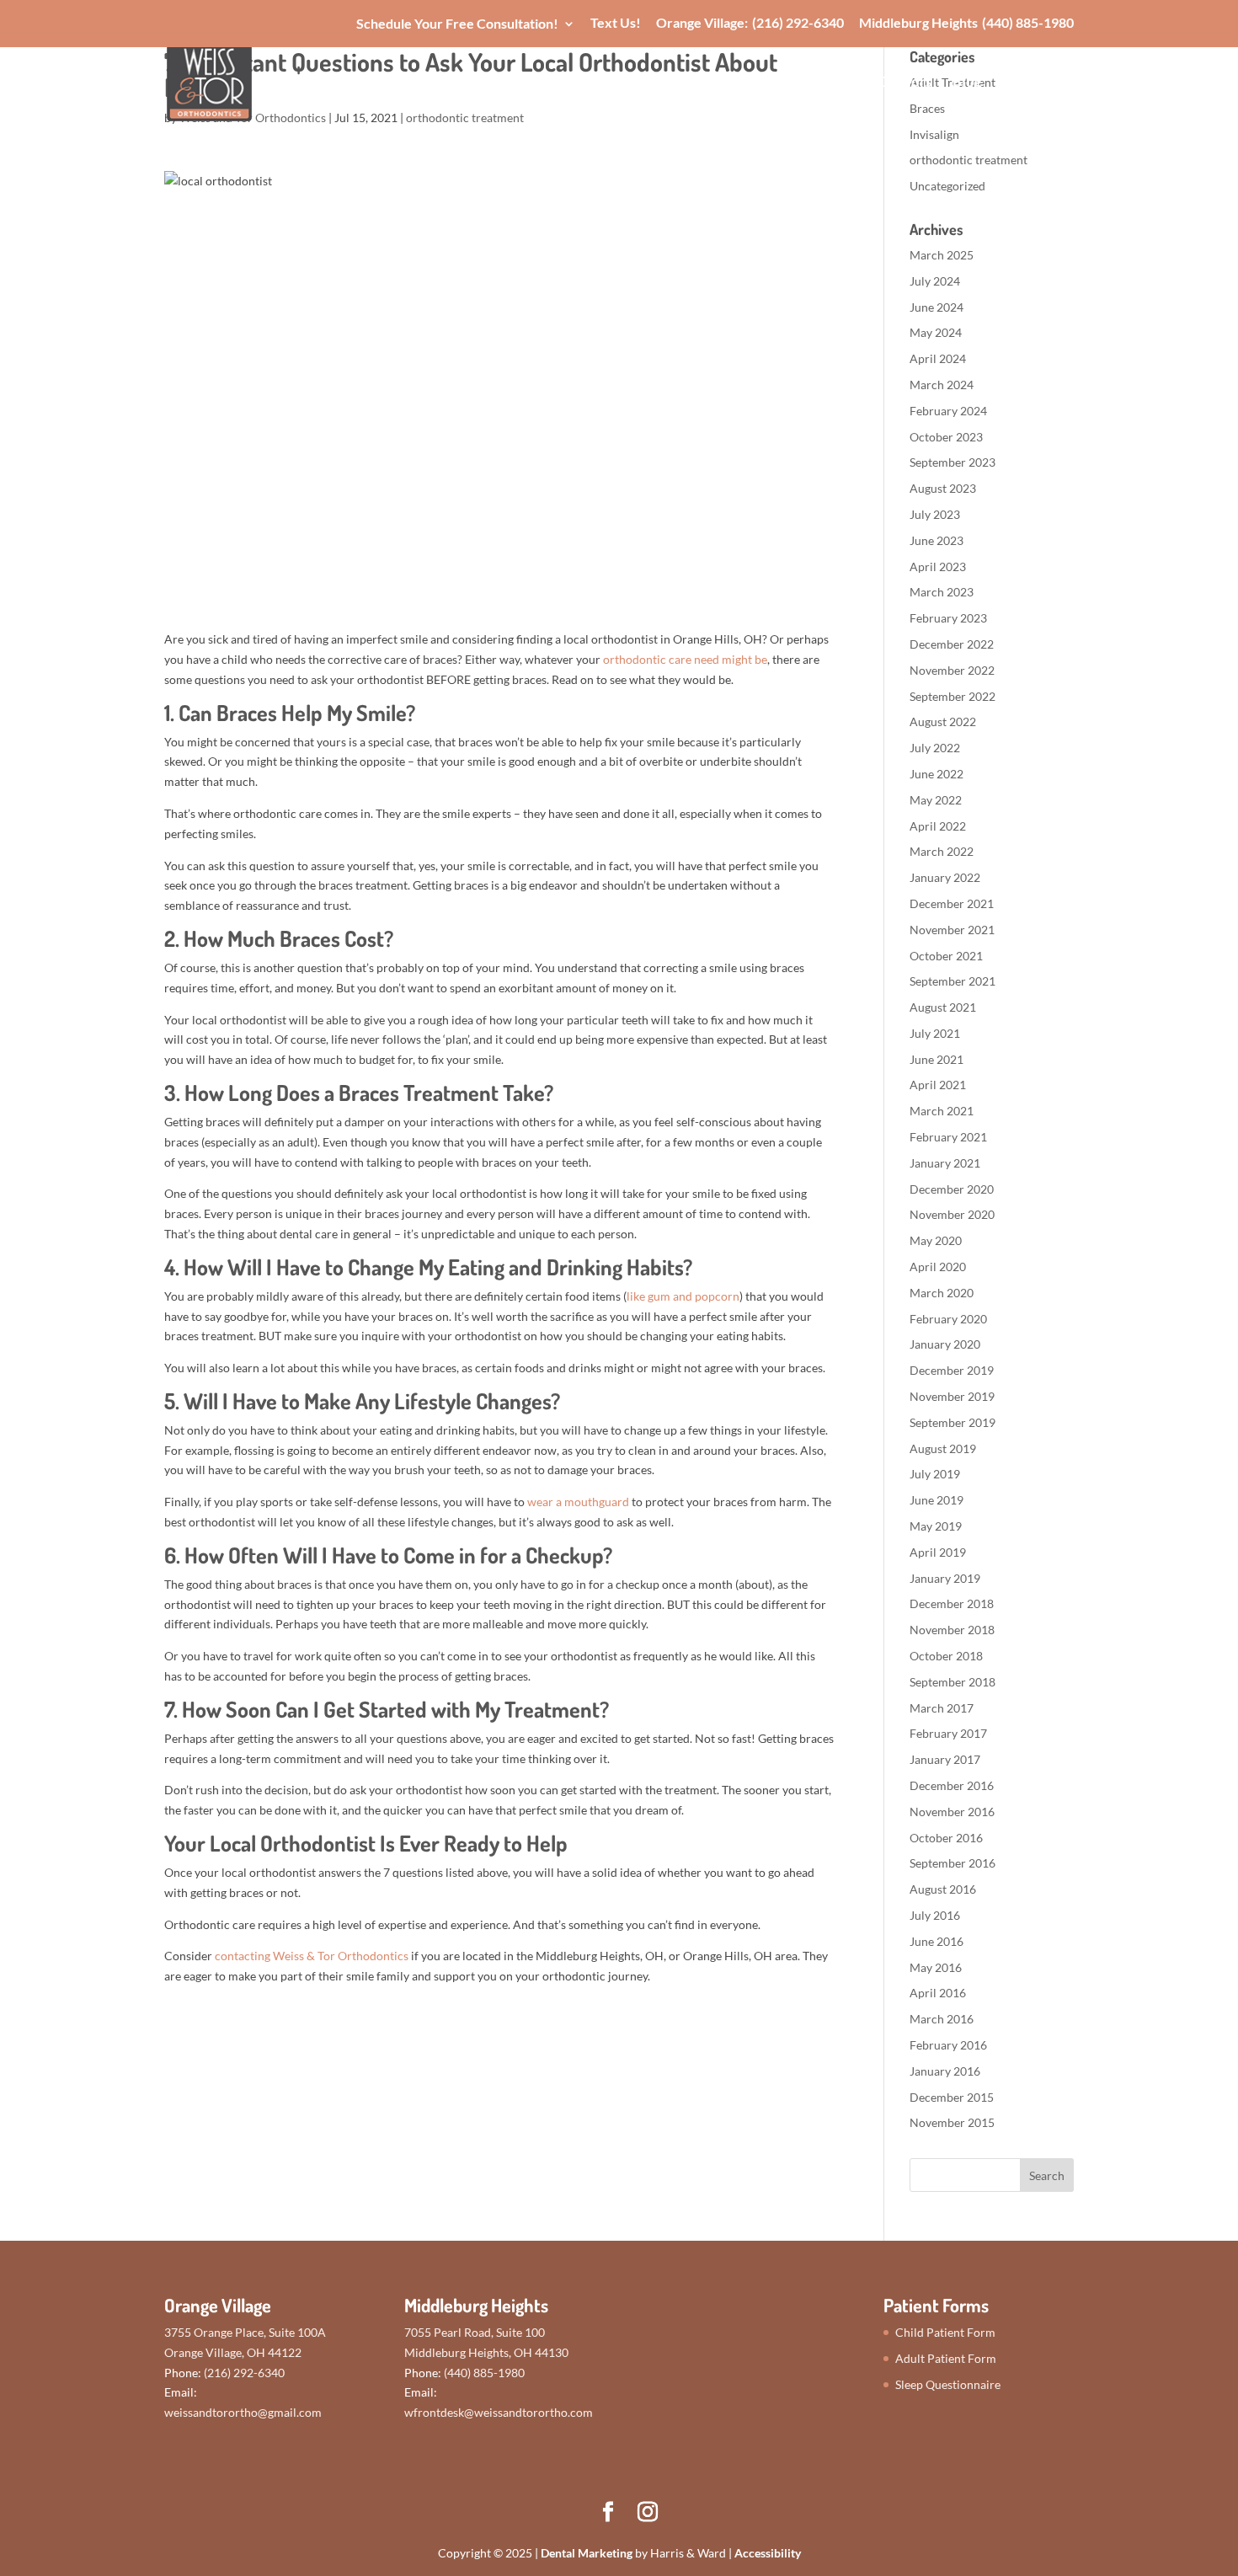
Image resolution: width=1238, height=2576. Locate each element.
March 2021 (942, 1111)
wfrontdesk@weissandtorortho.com (499, 2412)
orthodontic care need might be (685, 659)
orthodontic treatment (969, 160)
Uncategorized (947, 186)
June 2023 (937, 540)
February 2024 (948, 411)
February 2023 (948, 618)
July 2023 (935, 514)
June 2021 (937, 1059)
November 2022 (952, 670)
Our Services (662, 83)
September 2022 (953, 696)
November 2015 (952, 2122)
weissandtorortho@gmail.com (243, 2412)
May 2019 (936, 1526)
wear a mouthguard (578, 1502)
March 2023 (942, 592)
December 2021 (952, 903)
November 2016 (952, 1812)
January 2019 (945, 1578)
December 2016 (952, 1785)
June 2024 (937, 307)
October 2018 (946, 1656)
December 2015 (952, 2097)
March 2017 (942, 1708)
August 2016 (943, 1889)
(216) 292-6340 (798, 23)
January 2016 (945, 2071)
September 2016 (953, 1863)
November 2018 (952, 1630)
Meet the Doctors (875, 83)
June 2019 (937, 1500)
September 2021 (953, 981)
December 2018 (952, 1603)
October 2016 (946, 1838)
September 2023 (953, 462)
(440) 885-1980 (1028, 23)
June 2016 (937, 1941)
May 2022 (936, 800)
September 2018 (953, 1682)
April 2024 (938, 358)
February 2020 (948, 1319)
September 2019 (953, 1422)
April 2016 (938, 1993)
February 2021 (948, 1137)
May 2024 (936, 332)
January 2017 (945, 1759)
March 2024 (942, 385)
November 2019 (952, 1396)
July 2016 (935, 1915)
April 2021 (938, 1085)
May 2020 (936, 1240)
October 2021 (946, 956)
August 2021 (943, 1007)
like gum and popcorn (683, 1296)
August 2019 (943, 1448)
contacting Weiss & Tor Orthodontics (312, 1956)
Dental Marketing (587, 2553)
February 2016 (948, 2045)
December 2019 (952, 1370)
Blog (967, 83)
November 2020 (952, 1214)
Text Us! (616, 23)
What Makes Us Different (518, 83)
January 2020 (945, 1344)
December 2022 (952, 644)
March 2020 (942, 1293)
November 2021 (952, 930)
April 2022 (938, 826)
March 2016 (942, 2019)
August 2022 (943, 721)
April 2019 (938, 1552)
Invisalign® (760, 83)
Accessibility (768, 2553)
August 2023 (943, 488)
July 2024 (935, 281)
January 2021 (945, 1163)
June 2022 (937, 774)
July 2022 (935, 748)
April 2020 (938, 1267)
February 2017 (948, 1733)
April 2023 (938, 567)
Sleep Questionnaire (948, 2384)
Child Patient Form (945, 2332)
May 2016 (936, 1967)
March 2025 (942, 255)
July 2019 (935, 1474)
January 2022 (945, 877)
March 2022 (942, 851)
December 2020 (952, 1189)
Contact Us (1038, 83)
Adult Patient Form (946, 2358)
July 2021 (935, 1033)
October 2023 (946, 437)
